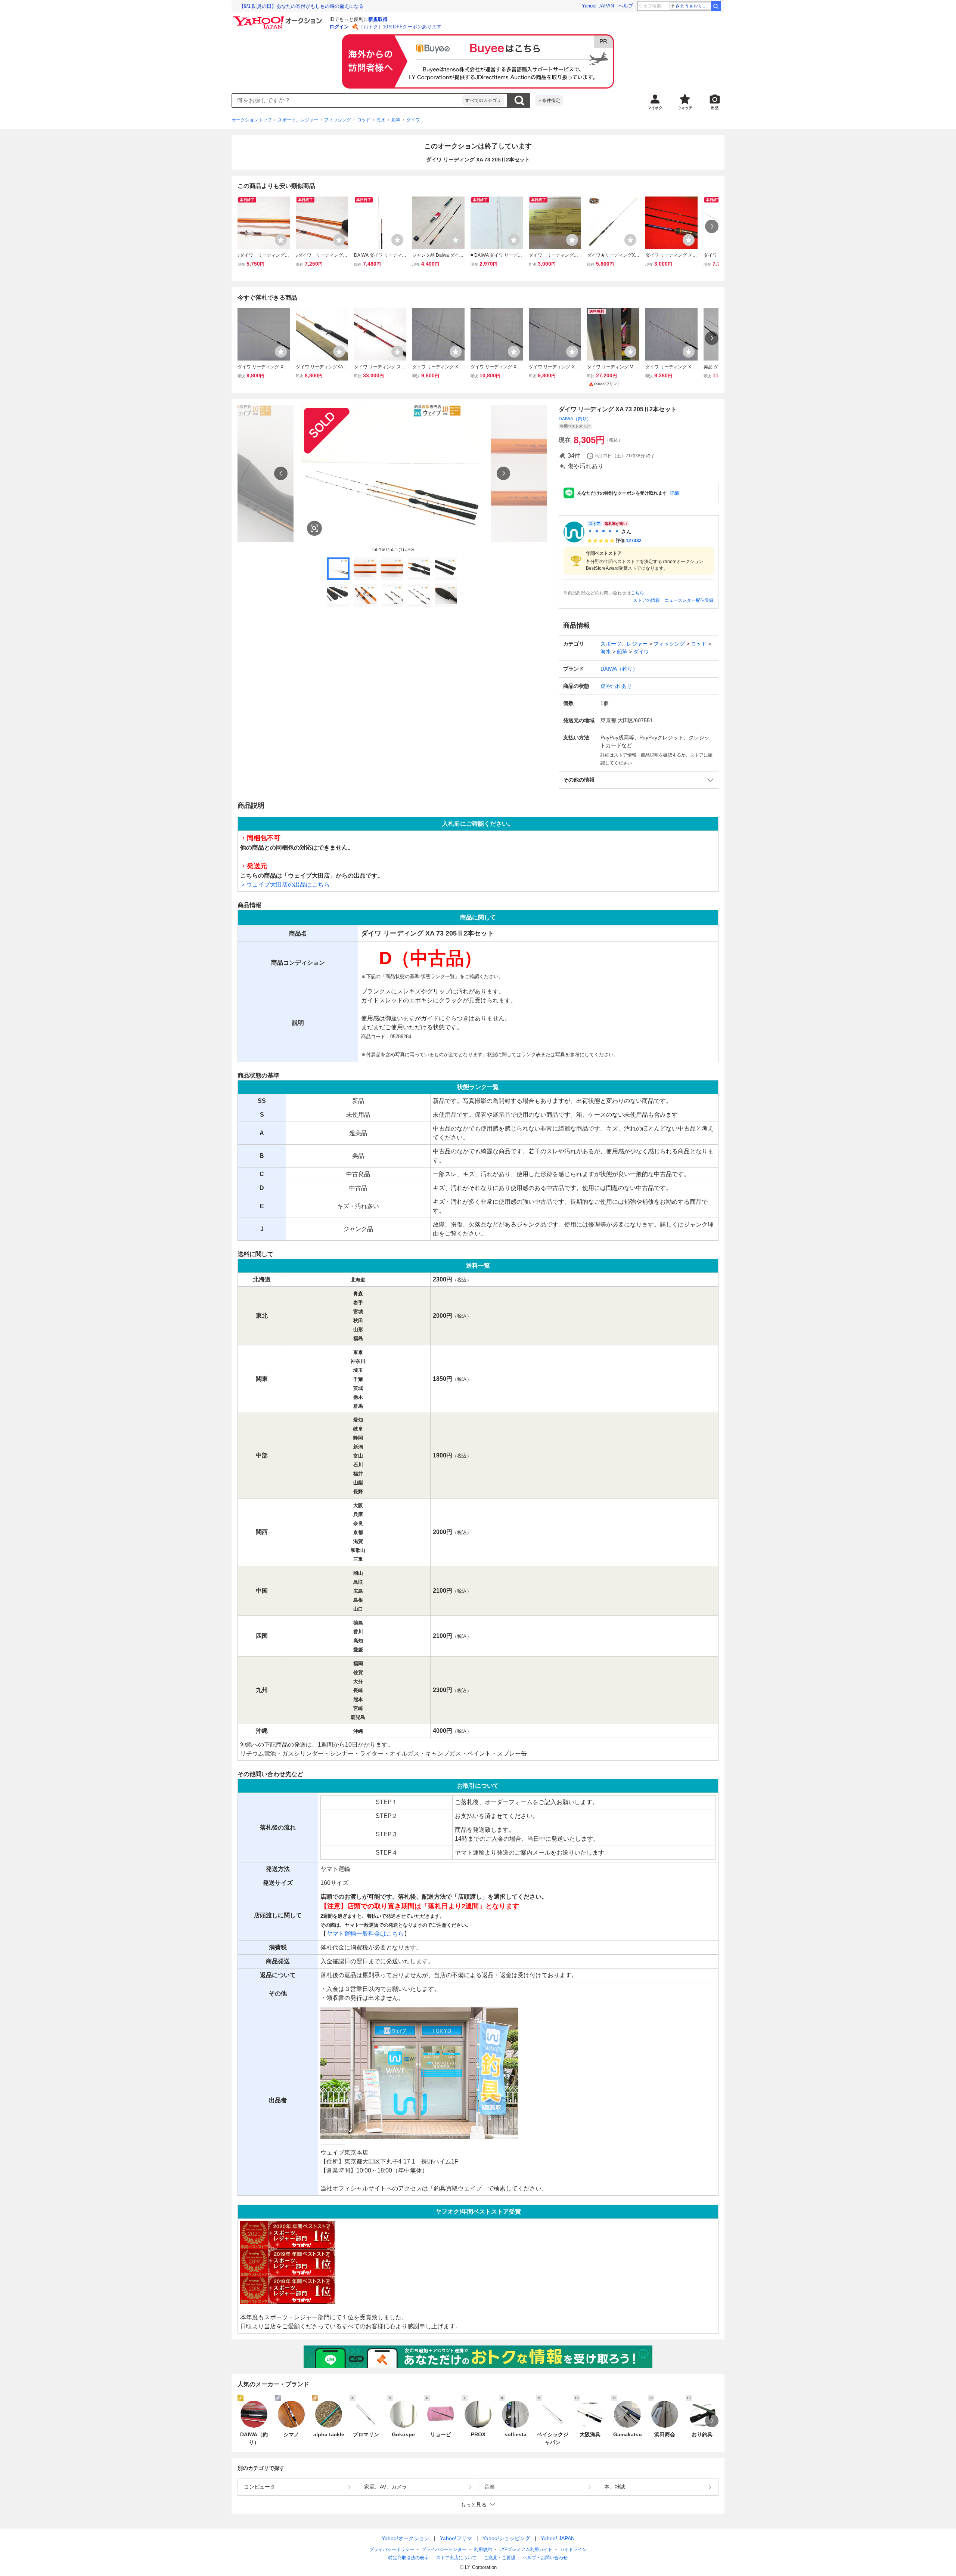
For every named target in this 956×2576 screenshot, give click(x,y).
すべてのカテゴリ (483, 100)
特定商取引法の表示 (409, 2558)
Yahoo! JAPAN (598, 6)
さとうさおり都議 (693, 6)
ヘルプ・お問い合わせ (545, 2558)
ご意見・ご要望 (500, 2558)
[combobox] (347, 100)
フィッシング (338, 120)
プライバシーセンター (444, 2549)
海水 (381, 120)
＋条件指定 (549, 100)
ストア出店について (456, 2558)
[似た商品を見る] (314, 528)
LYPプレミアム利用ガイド (526, 2549)
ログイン (339, 27)
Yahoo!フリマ (456, 2538)
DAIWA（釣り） (575, 419)
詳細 (674, 493)
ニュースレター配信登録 (689, 600)
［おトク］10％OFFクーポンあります (400, 27)
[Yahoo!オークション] (279, 18)
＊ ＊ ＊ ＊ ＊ (603, 532)
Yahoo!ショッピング (506, 2538)
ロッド (364, 120)
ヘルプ (626, 6)
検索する (519, 100)
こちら (637, 593)
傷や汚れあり (616, 686)
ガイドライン (573, 2549)
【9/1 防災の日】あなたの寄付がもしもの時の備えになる (301, 6)
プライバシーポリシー (392, 2549)
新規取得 (378, 19)
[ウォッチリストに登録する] (281, 240)
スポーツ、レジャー (298, 120)
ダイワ (413, 120)
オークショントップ (252, 120)
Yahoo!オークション (406, 2538)
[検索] (716, 6)
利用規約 (483, 2549)
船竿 (396, 120)
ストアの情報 (646, 600)
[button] (639, 780)
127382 (634, 541)
